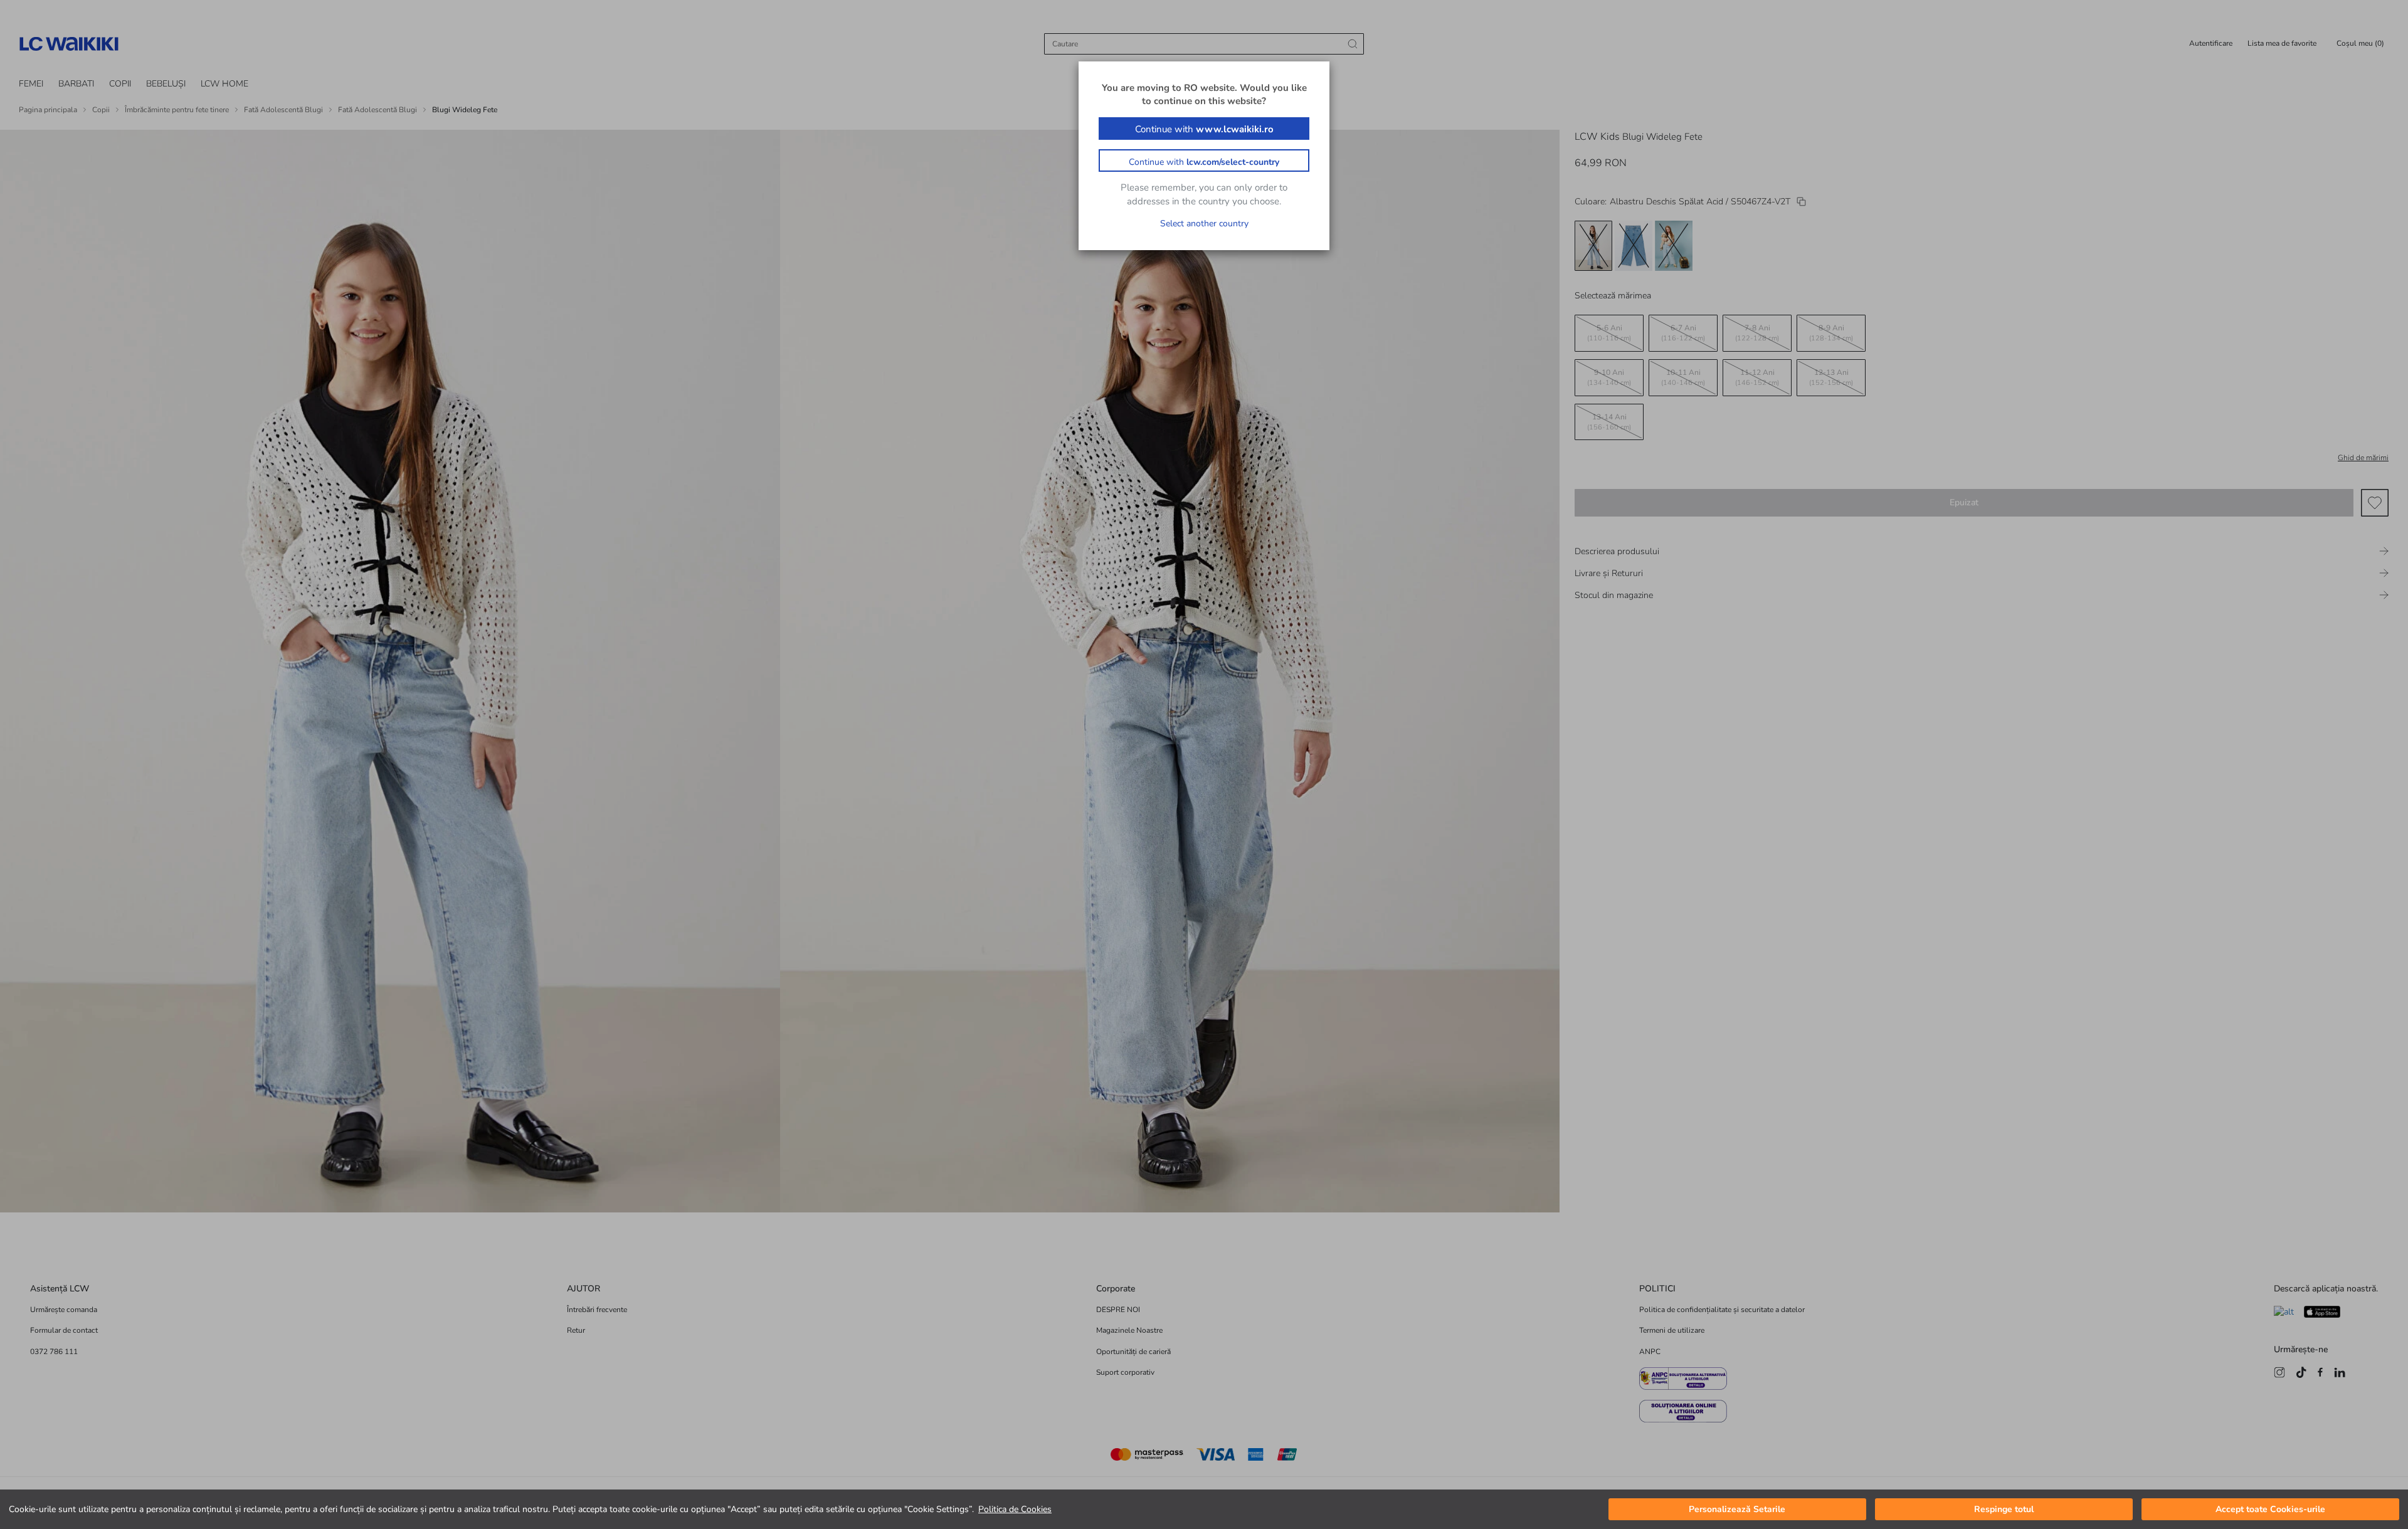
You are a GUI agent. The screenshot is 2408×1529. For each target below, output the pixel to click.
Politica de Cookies (1015, 1509)
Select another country (1204, 223)
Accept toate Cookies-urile (2270, 1509)
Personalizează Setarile (1737, 1509)
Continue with (1204, 129)
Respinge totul (2004, 1509)
